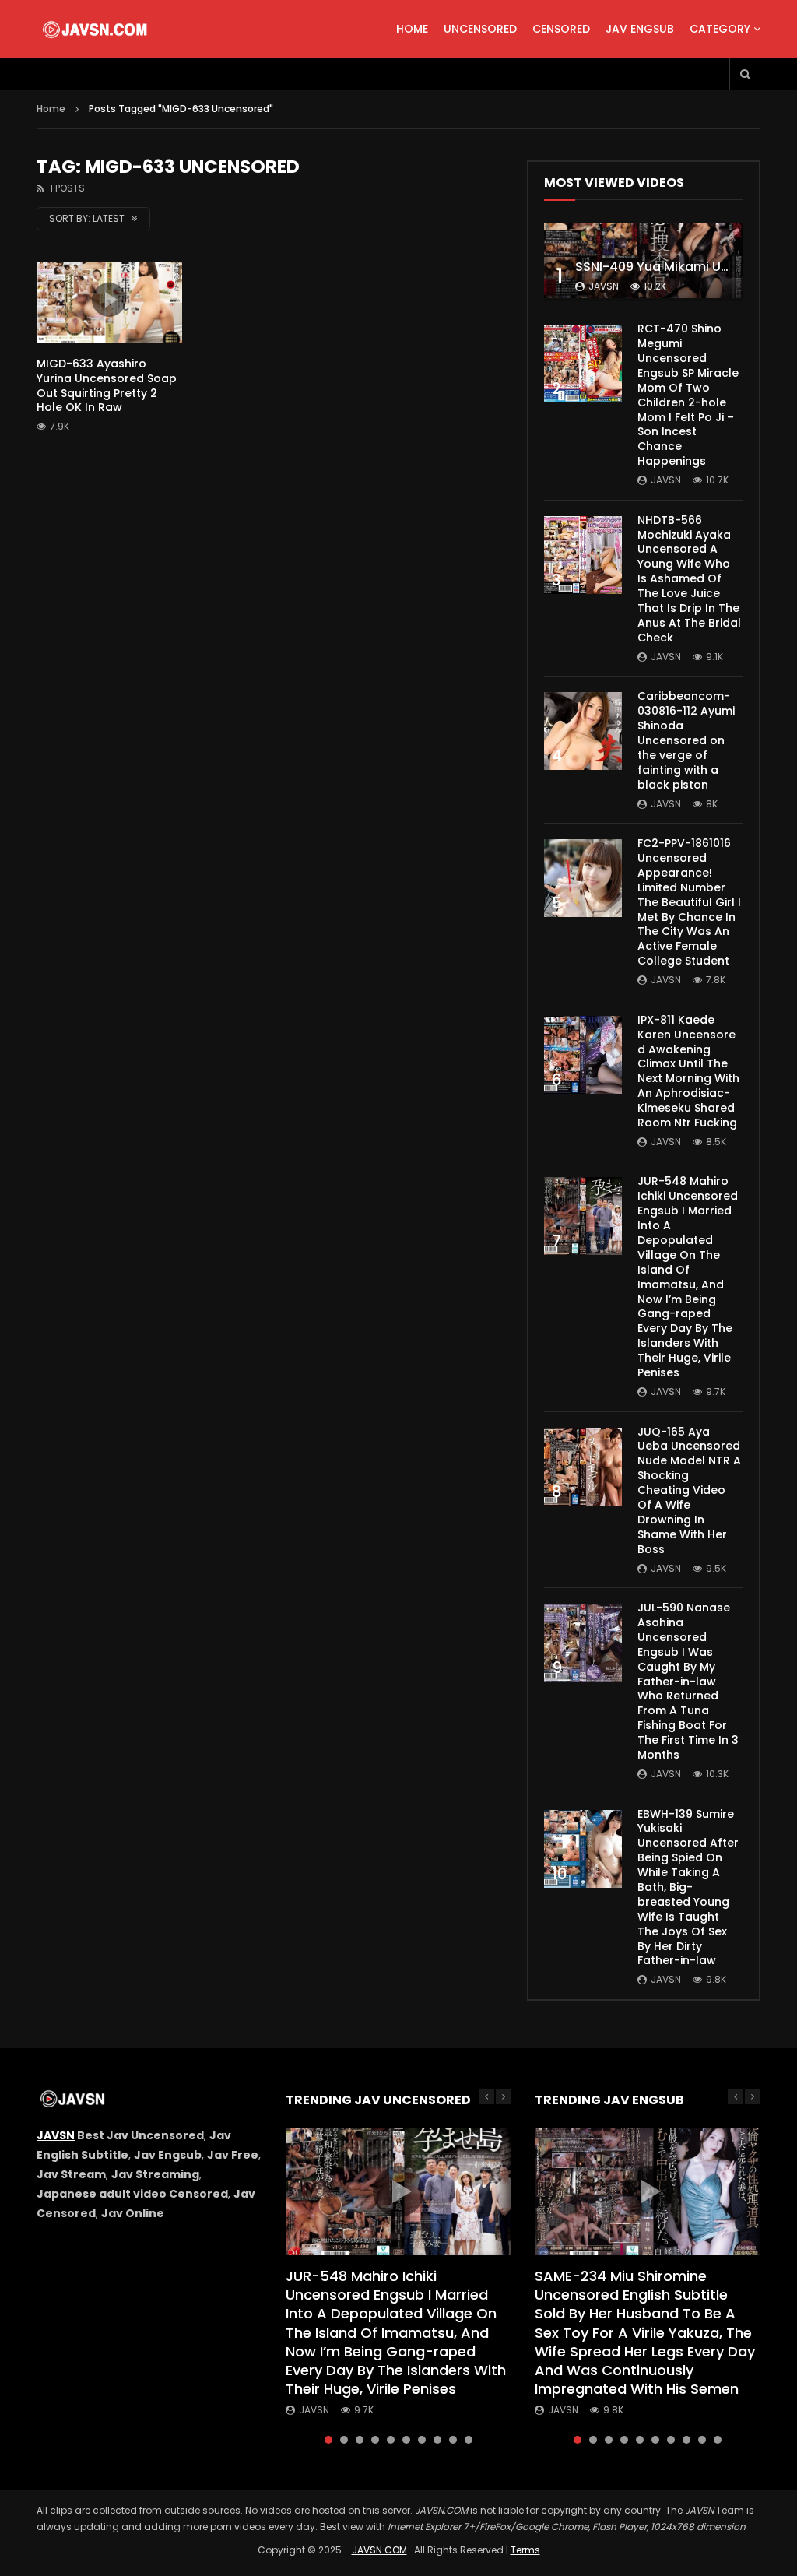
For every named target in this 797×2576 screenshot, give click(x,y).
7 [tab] (422, 2440)
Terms (525, 2550)
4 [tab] (375, 2440)
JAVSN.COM (379, 2550)
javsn (604, 286)
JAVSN (56, 2135)
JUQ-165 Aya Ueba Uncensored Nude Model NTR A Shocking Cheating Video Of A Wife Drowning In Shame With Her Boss (689, 1490)
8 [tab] (437, 2440)
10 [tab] (469, 2440)
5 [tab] (391, 2440)
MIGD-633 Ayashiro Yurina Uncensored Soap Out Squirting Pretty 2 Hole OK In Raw (107, 386)
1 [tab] (328, 2440)
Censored (561, 29)
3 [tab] (360, 2440)
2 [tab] (344, 2440)
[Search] (745, 74)
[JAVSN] (96, 30)
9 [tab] (453, 2440)
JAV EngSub (640, 29)
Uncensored (480, 29)
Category (720, 29)
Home (412, 29)
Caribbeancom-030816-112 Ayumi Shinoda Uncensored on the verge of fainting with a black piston (686, 740)
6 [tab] (406, 2440)
